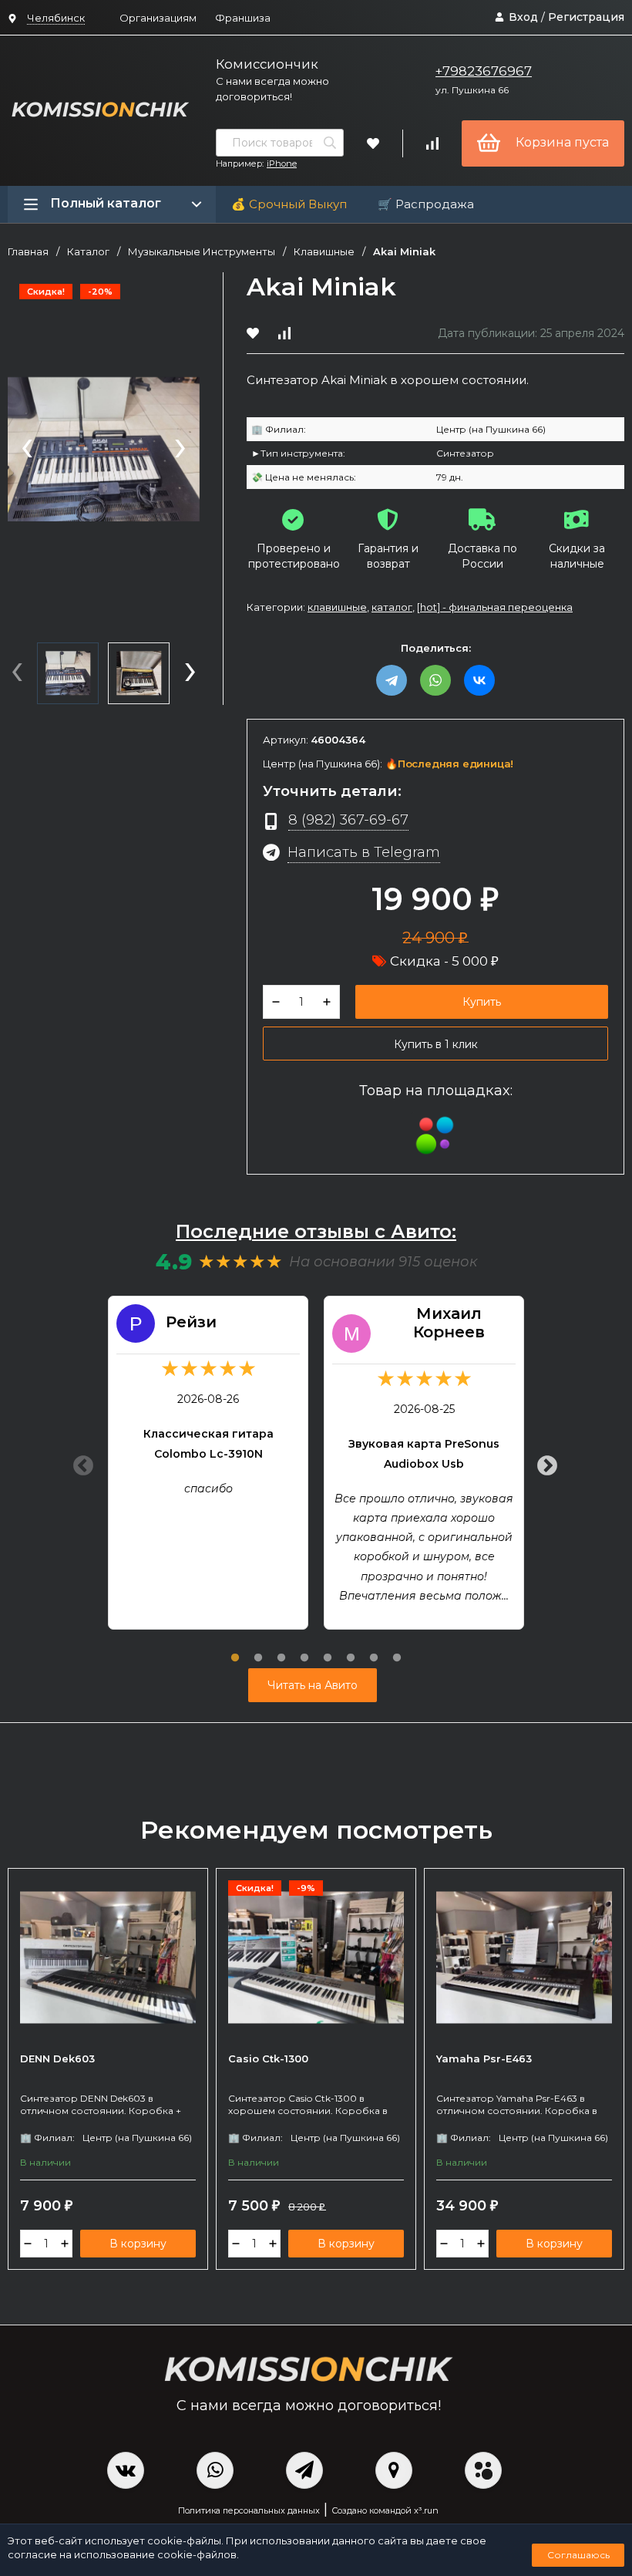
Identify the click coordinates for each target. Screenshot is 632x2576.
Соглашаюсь (578, 2555)
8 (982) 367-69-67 (348, 819)
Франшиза (243, 18)
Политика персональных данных (249, 2510)
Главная (28, 252)
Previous (79, 1462)
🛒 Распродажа (426, 204)
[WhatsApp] (435, 680)
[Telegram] (392, 680)
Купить (482, 1002)
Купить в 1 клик (436, 1044)
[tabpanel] (208, 1463)
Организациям (158, 18)
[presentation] (27, 450)
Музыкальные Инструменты (202, 252)
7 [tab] (374, 1649)
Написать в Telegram (364, 852)
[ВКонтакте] (479, 680)
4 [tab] (304, 1649)
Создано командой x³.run (385, 2510)
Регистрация (586, 17)
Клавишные (324, 252)
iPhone (282, 164)
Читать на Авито (313, 1685)
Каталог (88, 252)
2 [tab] (258, 1649)
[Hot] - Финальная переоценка (495, 607)
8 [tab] (397, 1649)
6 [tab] (351, 1649)
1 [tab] (235, 1649)
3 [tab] (281, 1649)
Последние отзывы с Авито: (316, 1231)
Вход (523, 17)
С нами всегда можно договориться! (272, 89)
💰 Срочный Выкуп (289, 204)
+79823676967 (484, 71)
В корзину (138, 2244)
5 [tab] (328, 1649)
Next (543, 1462)
